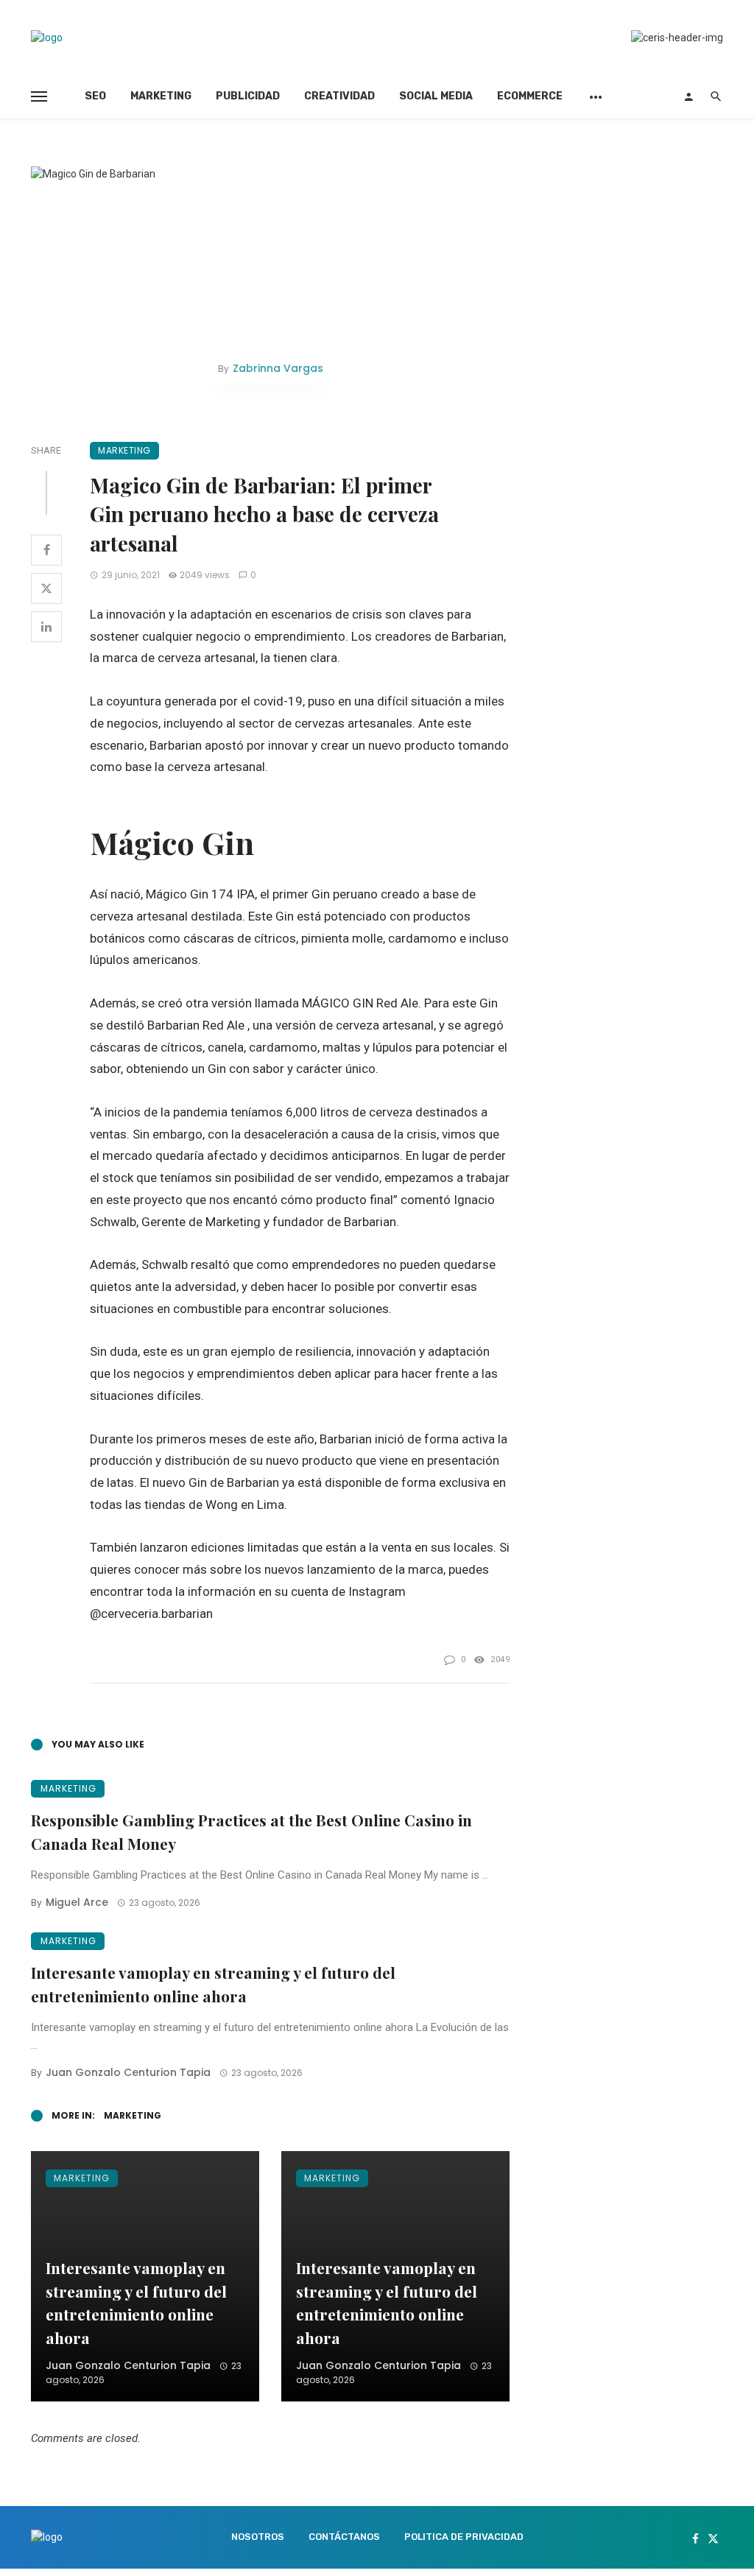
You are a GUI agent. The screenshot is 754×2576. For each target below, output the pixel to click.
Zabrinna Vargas (278, 368)
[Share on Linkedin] (46, 627)
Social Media (436, 96)
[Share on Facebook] (46, 550)
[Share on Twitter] (46, 588)
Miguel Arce (77, 1902)
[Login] (688, 96)
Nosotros (258, 2537)
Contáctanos (344, 2537)
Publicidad (248, 96)
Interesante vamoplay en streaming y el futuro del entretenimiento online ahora (213, 1984)
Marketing (161, 96)
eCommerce (530, 96)
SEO (95, 96)
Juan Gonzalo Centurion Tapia (128, 2072)
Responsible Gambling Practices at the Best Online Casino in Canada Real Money (251, 1831)
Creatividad (339, 96)
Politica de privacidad (464, 2537)
